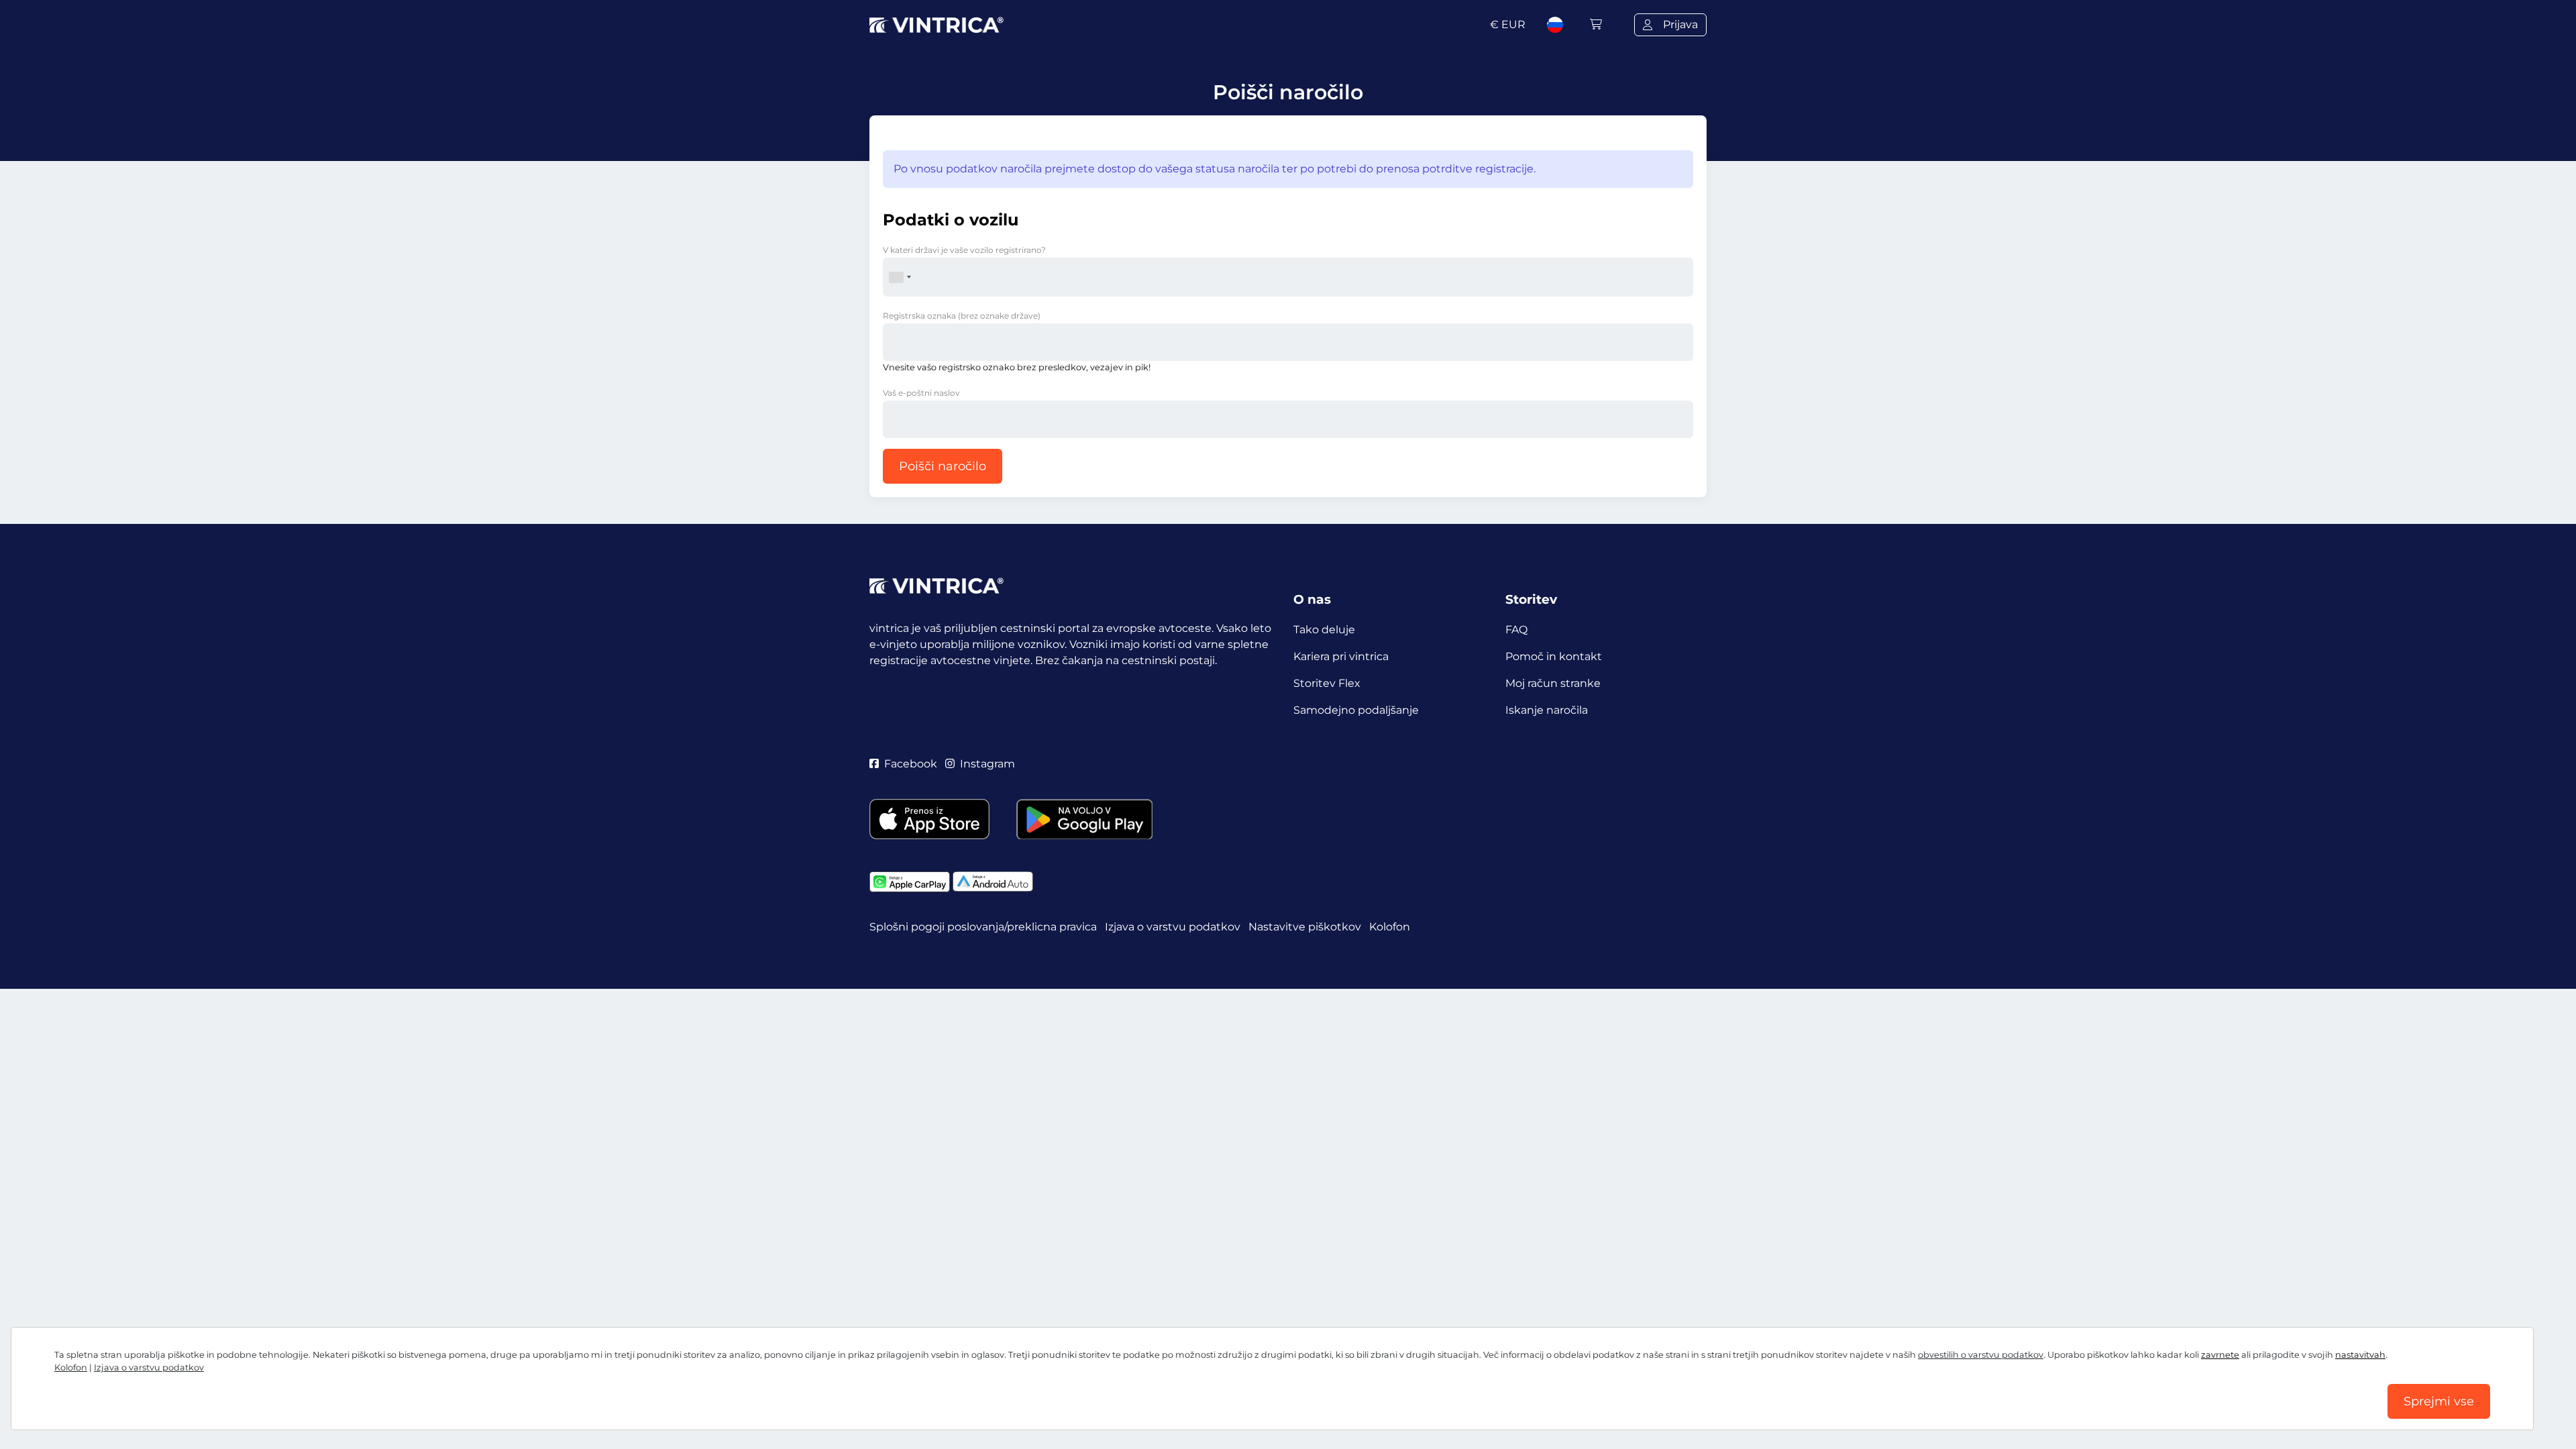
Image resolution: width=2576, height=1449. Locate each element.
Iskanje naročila (1547, 710)
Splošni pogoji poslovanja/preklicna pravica (983, 927)
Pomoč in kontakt (1554, 656)
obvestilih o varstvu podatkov (1981, 1355)
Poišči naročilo (943, 466)
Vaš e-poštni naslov (921, 393)
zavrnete (2220, 1355)
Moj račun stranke (1553, 683)
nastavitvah (2360, 1355)
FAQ (1516, 630)
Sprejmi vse (2439, 1401)
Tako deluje (1324, 630)
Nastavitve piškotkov (1305, 927)
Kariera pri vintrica (1341, 656)
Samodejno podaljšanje (1356, 710)
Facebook (911, 764)
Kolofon (71, 1367)
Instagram (987, 764)
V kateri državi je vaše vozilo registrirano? (964, 250)
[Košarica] (1596, 24)
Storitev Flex (1327, 683)
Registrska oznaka (962, 316)
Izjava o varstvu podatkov (149, 1367)
